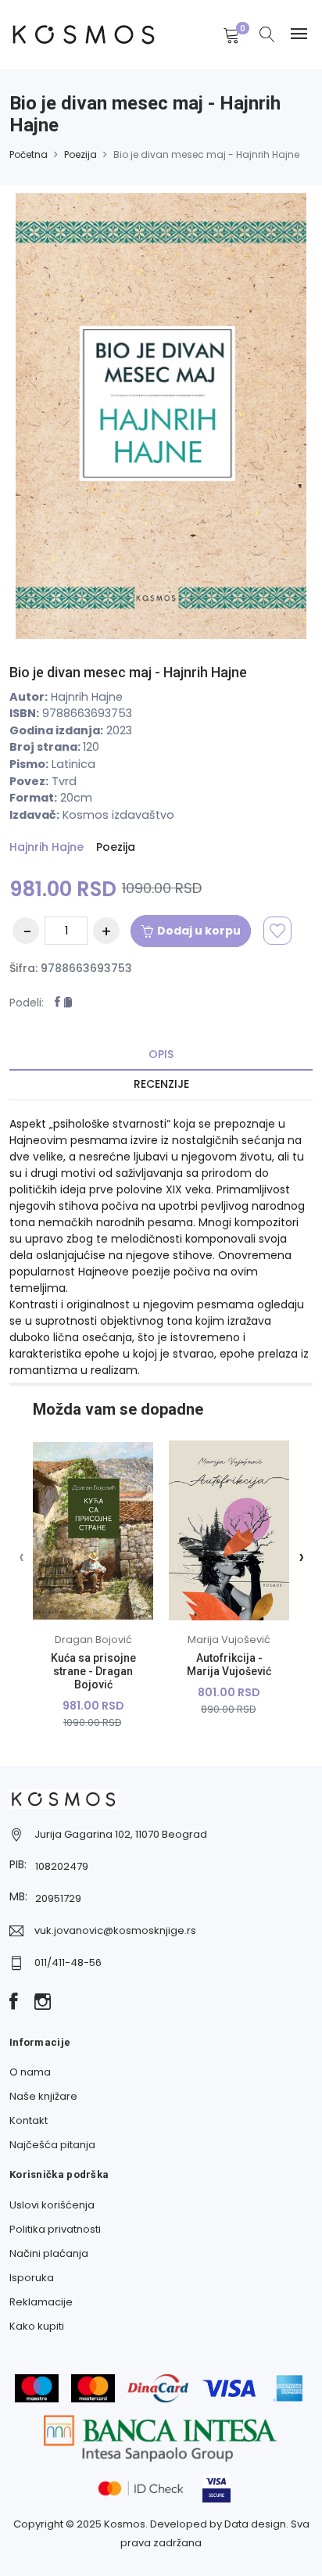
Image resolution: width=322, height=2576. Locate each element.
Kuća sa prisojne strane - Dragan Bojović (93, 1671)
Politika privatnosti (55, 2229)
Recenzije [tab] (161, 1084)
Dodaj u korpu (199, 931)
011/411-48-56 (68, 1962)
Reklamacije (41, 2302)
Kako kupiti (37, 2326)
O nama (30, 2072)
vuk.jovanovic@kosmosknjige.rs (115, 1930)
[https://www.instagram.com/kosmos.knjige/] (43, 2003)
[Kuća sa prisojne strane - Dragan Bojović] (93, 1530)
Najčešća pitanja (52, 2145)
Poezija (80, 154)
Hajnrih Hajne (47, 847)
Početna (29, 154)
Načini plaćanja (49, 2253)
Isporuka (32, 2278)
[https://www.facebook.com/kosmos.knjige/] (14, 2003)
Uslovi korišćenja (52, 2205)
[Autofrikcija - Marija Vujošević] (229, 1530)
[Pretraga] (267, 36)
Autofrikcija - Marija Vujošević (229, 1665)
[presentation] (21, 1556)
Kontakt (29, 2120)
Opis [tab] (161, 1054)
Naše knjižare (43, 2096)
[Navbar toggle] (299, 34)
